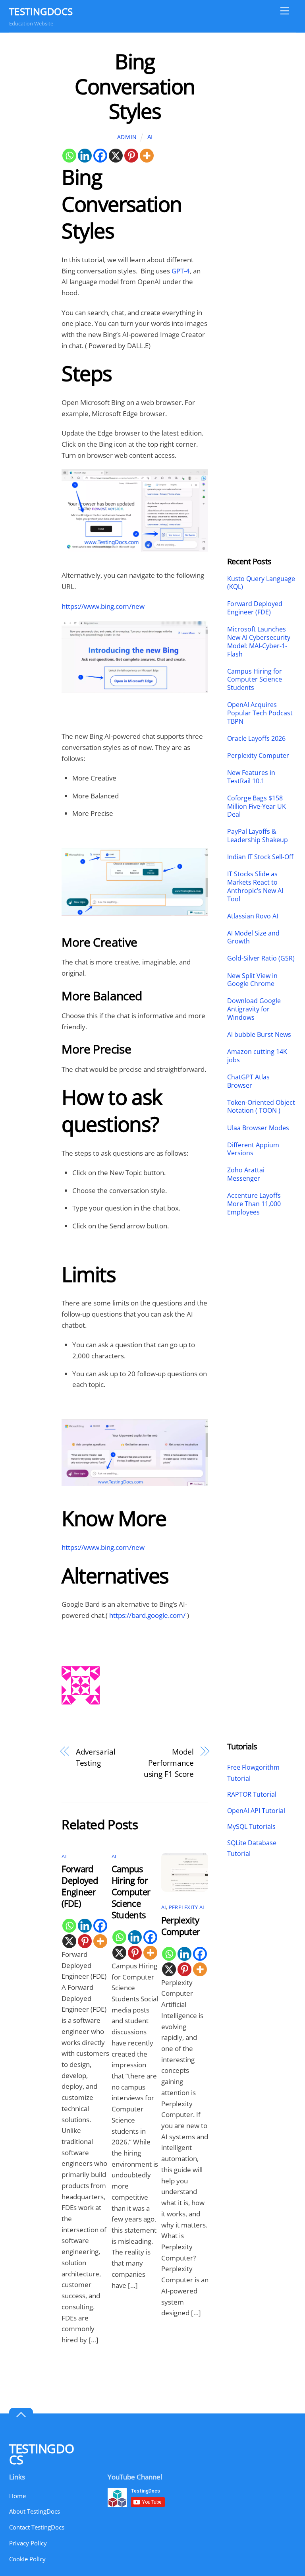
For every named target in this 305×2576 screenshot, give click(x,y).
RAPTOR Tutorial (252, 1794)
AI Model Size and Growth (253, 937)
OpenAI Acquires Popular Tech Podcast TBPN (260, 713)
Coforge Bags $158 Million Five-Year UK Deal (257, 806)
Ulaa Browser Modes (258, 1128)
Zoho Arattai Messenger (246, 1174)
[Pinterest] (131, 156)
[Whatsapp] (69, 156)
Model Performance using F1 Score (169, 1763)
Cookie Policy (27, 2559)
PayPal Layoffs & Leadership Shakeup (258, 836)
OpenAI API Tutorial (256, 1811)
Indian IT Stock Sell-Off (260, 857)
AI (150, 137)
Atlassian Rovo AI (253, 916)
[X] (116, 156)
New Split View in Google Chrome (252, 980)
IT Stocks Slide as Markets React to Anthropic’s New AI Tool (255, 886)
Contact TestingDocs (37, 2527)
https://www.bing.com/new (103, 606)
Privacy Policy (28, 2543)
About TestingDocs (35, 2511)
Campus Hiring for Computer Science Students (131, 1892)
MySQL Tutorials (251, 1826)
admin (127, 137)
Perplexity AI (186, 1907)
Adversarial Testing (96, 1757)
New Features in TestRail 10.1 (251, 777)
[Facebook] (100, 156)
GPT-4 (181, 271)
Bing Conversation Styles (135, 86)
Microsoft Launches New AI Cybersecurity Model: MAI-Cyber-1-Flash (259, 642)
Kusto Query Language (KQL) (261, 583)
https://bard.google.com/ (147, 1615)
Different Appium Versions (253, 1149)
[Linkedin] (85, 156)
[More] (147, 156)
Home (17, 2496)
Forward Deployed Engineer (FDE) (80, 1886)
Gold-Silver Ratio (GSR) (261, 958)
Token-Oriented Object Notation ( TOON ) (261, 1107)
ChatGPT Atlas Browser (248, 1081)
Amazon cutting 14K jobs (257, 1056)
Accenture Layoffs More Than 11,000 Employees (254, 1204)
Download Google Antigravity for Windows (254, 1009)
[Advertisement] (262, 168)
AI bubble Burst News (259, 1035)
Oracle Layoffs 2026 (256, 739)
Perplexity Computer (182, 1926)
